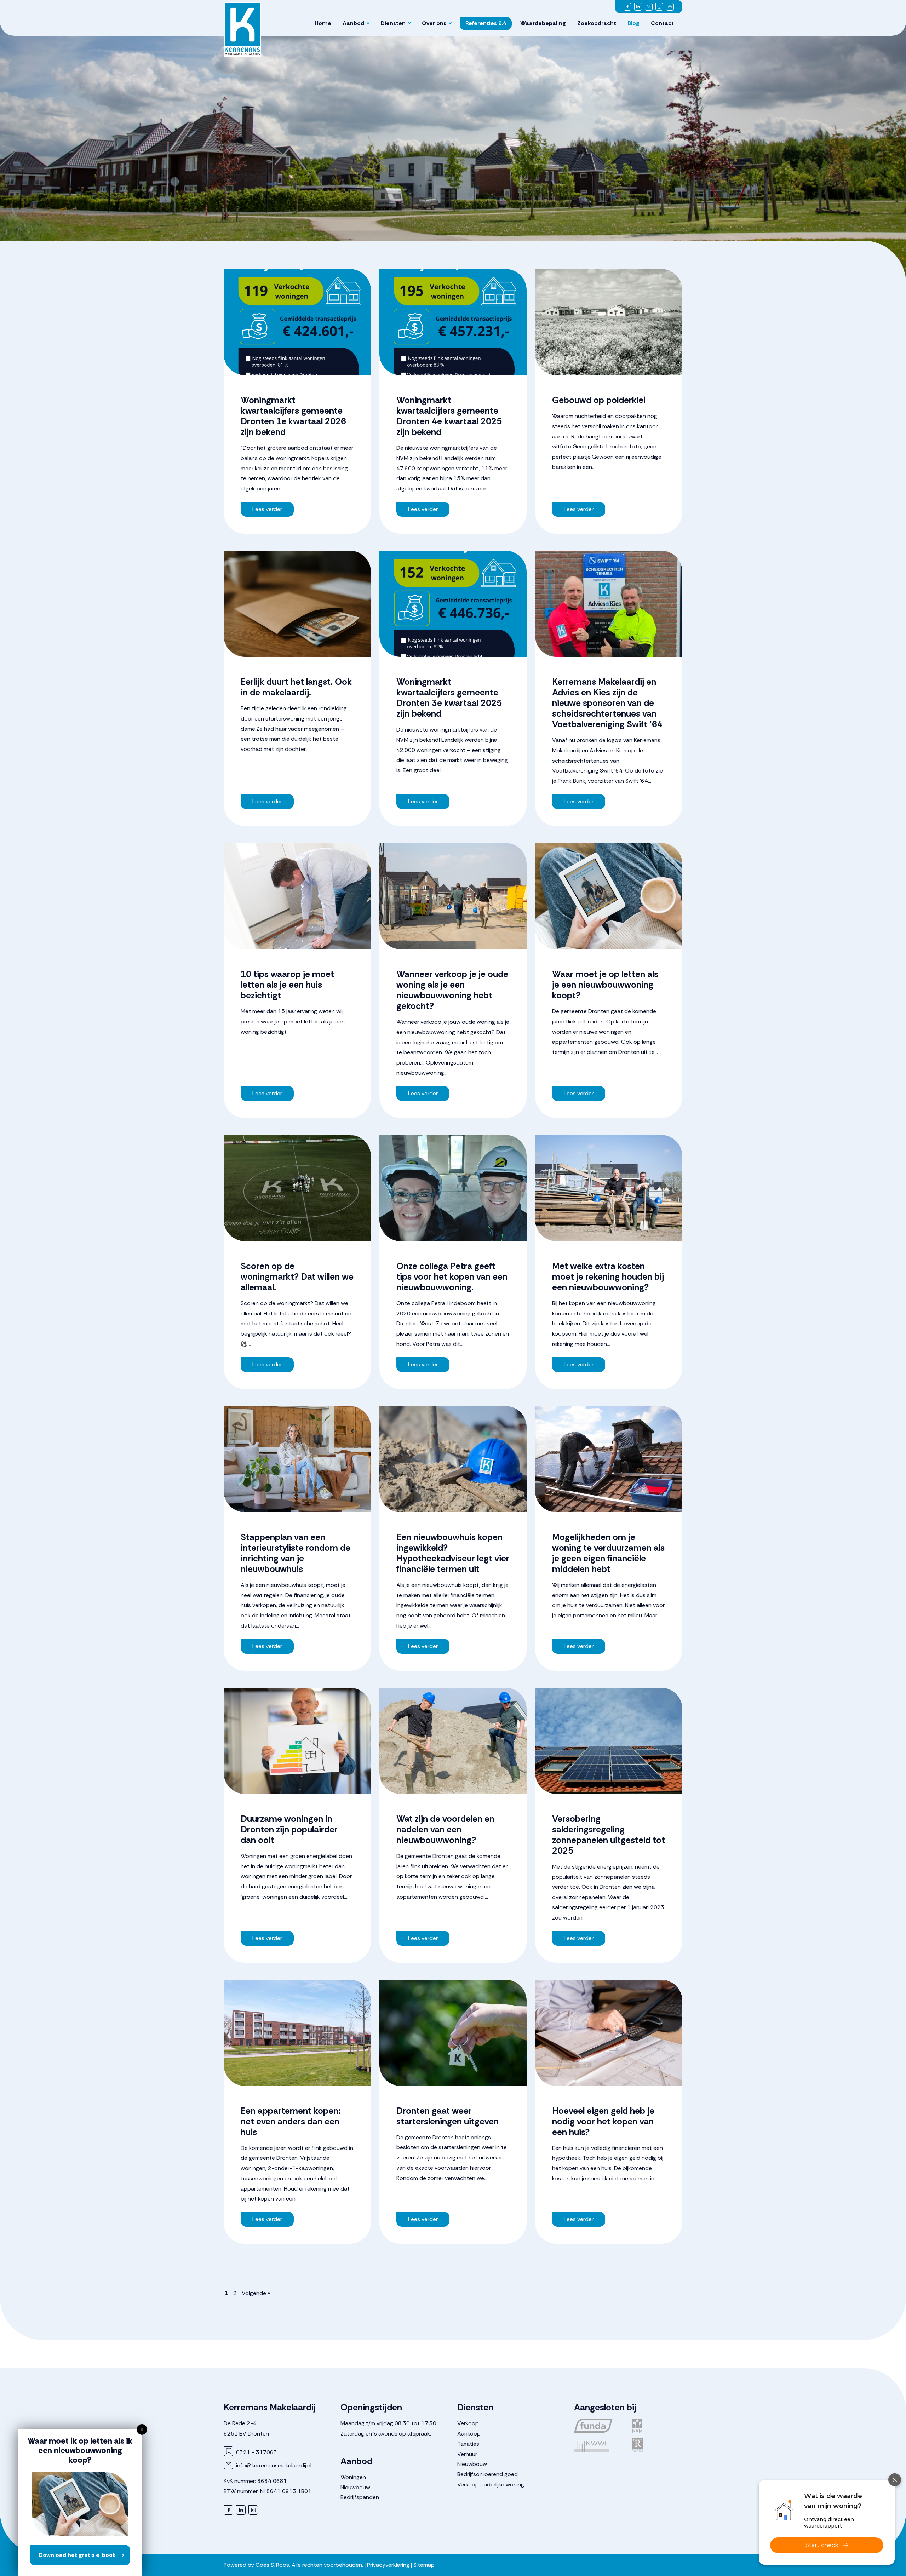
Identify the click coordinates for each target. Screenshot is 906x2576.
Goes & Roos (272, 2565)
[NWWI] (599, 2445)
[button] (142, 2429)
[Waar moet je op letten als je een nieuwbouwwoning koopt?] (609, 896)
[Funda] (599, 2426)
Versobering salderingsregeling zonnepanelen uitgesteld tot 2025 (609, 1835)
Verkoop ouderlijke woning (491, 2485)
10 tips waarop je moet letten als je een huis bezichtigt (287, 985)
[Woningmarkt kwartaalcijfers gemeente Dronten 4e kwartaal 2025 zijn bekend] (453, 322)
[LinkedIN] (638, 7)
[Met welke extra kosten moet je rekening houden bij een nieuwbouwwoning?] (609, 1188)
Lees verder (267, 509)
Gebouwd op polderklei (599, 400)
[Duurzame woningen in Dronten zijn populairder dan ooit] (297, 1741)
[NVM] (657, 2426)
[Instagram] (649, 7)
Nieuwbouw (355, 2487)
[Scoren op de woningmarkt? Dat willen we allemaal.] (297, 1188)
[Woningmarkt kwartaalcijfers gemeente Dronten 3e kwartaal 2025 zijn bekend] (453, 604)
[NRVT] (657, 2445)
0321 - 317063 (256, 2452)
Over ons (434, 23)
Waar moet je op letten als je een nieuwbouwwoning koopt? (605, 985)
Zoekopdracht (597, 23)
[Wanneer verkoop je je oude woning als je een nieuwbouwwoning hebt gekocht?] (453, 896)
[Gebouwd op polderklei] (609, 322)
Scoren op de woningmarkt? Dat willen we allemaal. (297, 1277)
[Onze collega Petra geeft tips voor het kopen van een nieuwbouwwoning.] (453, 1188)
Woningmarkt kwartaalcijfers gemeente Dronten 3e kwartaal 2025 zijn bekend (449, 698)
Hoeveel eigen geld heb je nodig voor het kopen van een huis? (603, 2121)
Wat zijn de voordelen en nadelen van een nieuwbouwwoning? (445, 1829)
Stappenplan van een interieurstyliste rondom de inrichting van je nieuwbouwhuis (296, 1553)
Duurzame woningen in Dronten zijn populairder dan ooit (289, 1829)
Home (323, 23)
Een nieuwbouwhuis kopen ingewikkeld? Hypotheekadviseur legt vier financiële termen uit (453, 1553)
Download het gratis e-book (77, 2555)
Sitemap (424, 2565)
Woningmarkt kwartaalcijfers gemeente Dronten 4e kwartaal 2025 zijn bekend (449, 416)
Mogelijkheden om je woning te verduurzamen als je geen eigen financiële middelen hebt (608, 1553)
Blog (633, 23)
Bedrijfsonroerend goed (488, 2474)
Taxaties (468, 2444)
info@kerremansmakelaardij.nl (273, 2465)
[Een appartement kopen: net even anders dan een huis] (297, 2033)
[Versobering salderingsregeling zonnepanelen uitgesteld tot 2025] (609, 1741)
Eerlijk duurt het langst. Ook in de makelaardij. (296, 687)
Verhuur (467, 2454)
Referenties (486, 23)
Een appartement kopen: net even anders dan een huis (291, 2121)
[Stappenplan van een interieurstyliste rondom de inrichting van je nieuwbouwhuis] (297, 1459)
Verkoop (468, 2423)
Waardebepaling (543, 23)
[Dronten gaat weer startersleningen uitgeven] (453, 2033)
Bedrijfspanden (360, 2497)
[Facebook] (627, 7)
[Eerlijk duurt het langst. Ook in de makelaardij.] (297, 604)
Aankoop (469, 2434)
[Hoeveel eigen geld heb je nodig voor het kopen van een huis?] (609, 2033)
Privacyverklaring (388, 2565)
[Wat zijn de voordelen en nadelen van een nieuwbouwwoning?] (453, 1741)
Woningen (353, 2477)
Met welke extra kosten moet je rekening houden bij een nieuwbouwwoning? (608, 1277)
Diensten (393, 23)
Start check (822, 2545)
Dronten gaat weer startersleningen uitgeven (448, 2116)
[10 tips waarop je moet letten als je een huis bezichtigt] (297, 896)
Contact (662, 23)
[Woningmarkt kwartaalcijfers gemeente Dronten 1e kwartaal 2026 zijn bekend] (297, 322)
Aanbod (353, 23)
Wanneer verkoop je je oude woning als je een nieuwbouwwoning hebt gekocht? (452, 990)
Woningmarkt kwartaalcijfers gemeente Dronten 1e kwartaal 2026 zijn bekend (293, 416)
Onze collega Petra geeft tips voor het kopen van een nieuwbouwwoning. (452, 1277)
